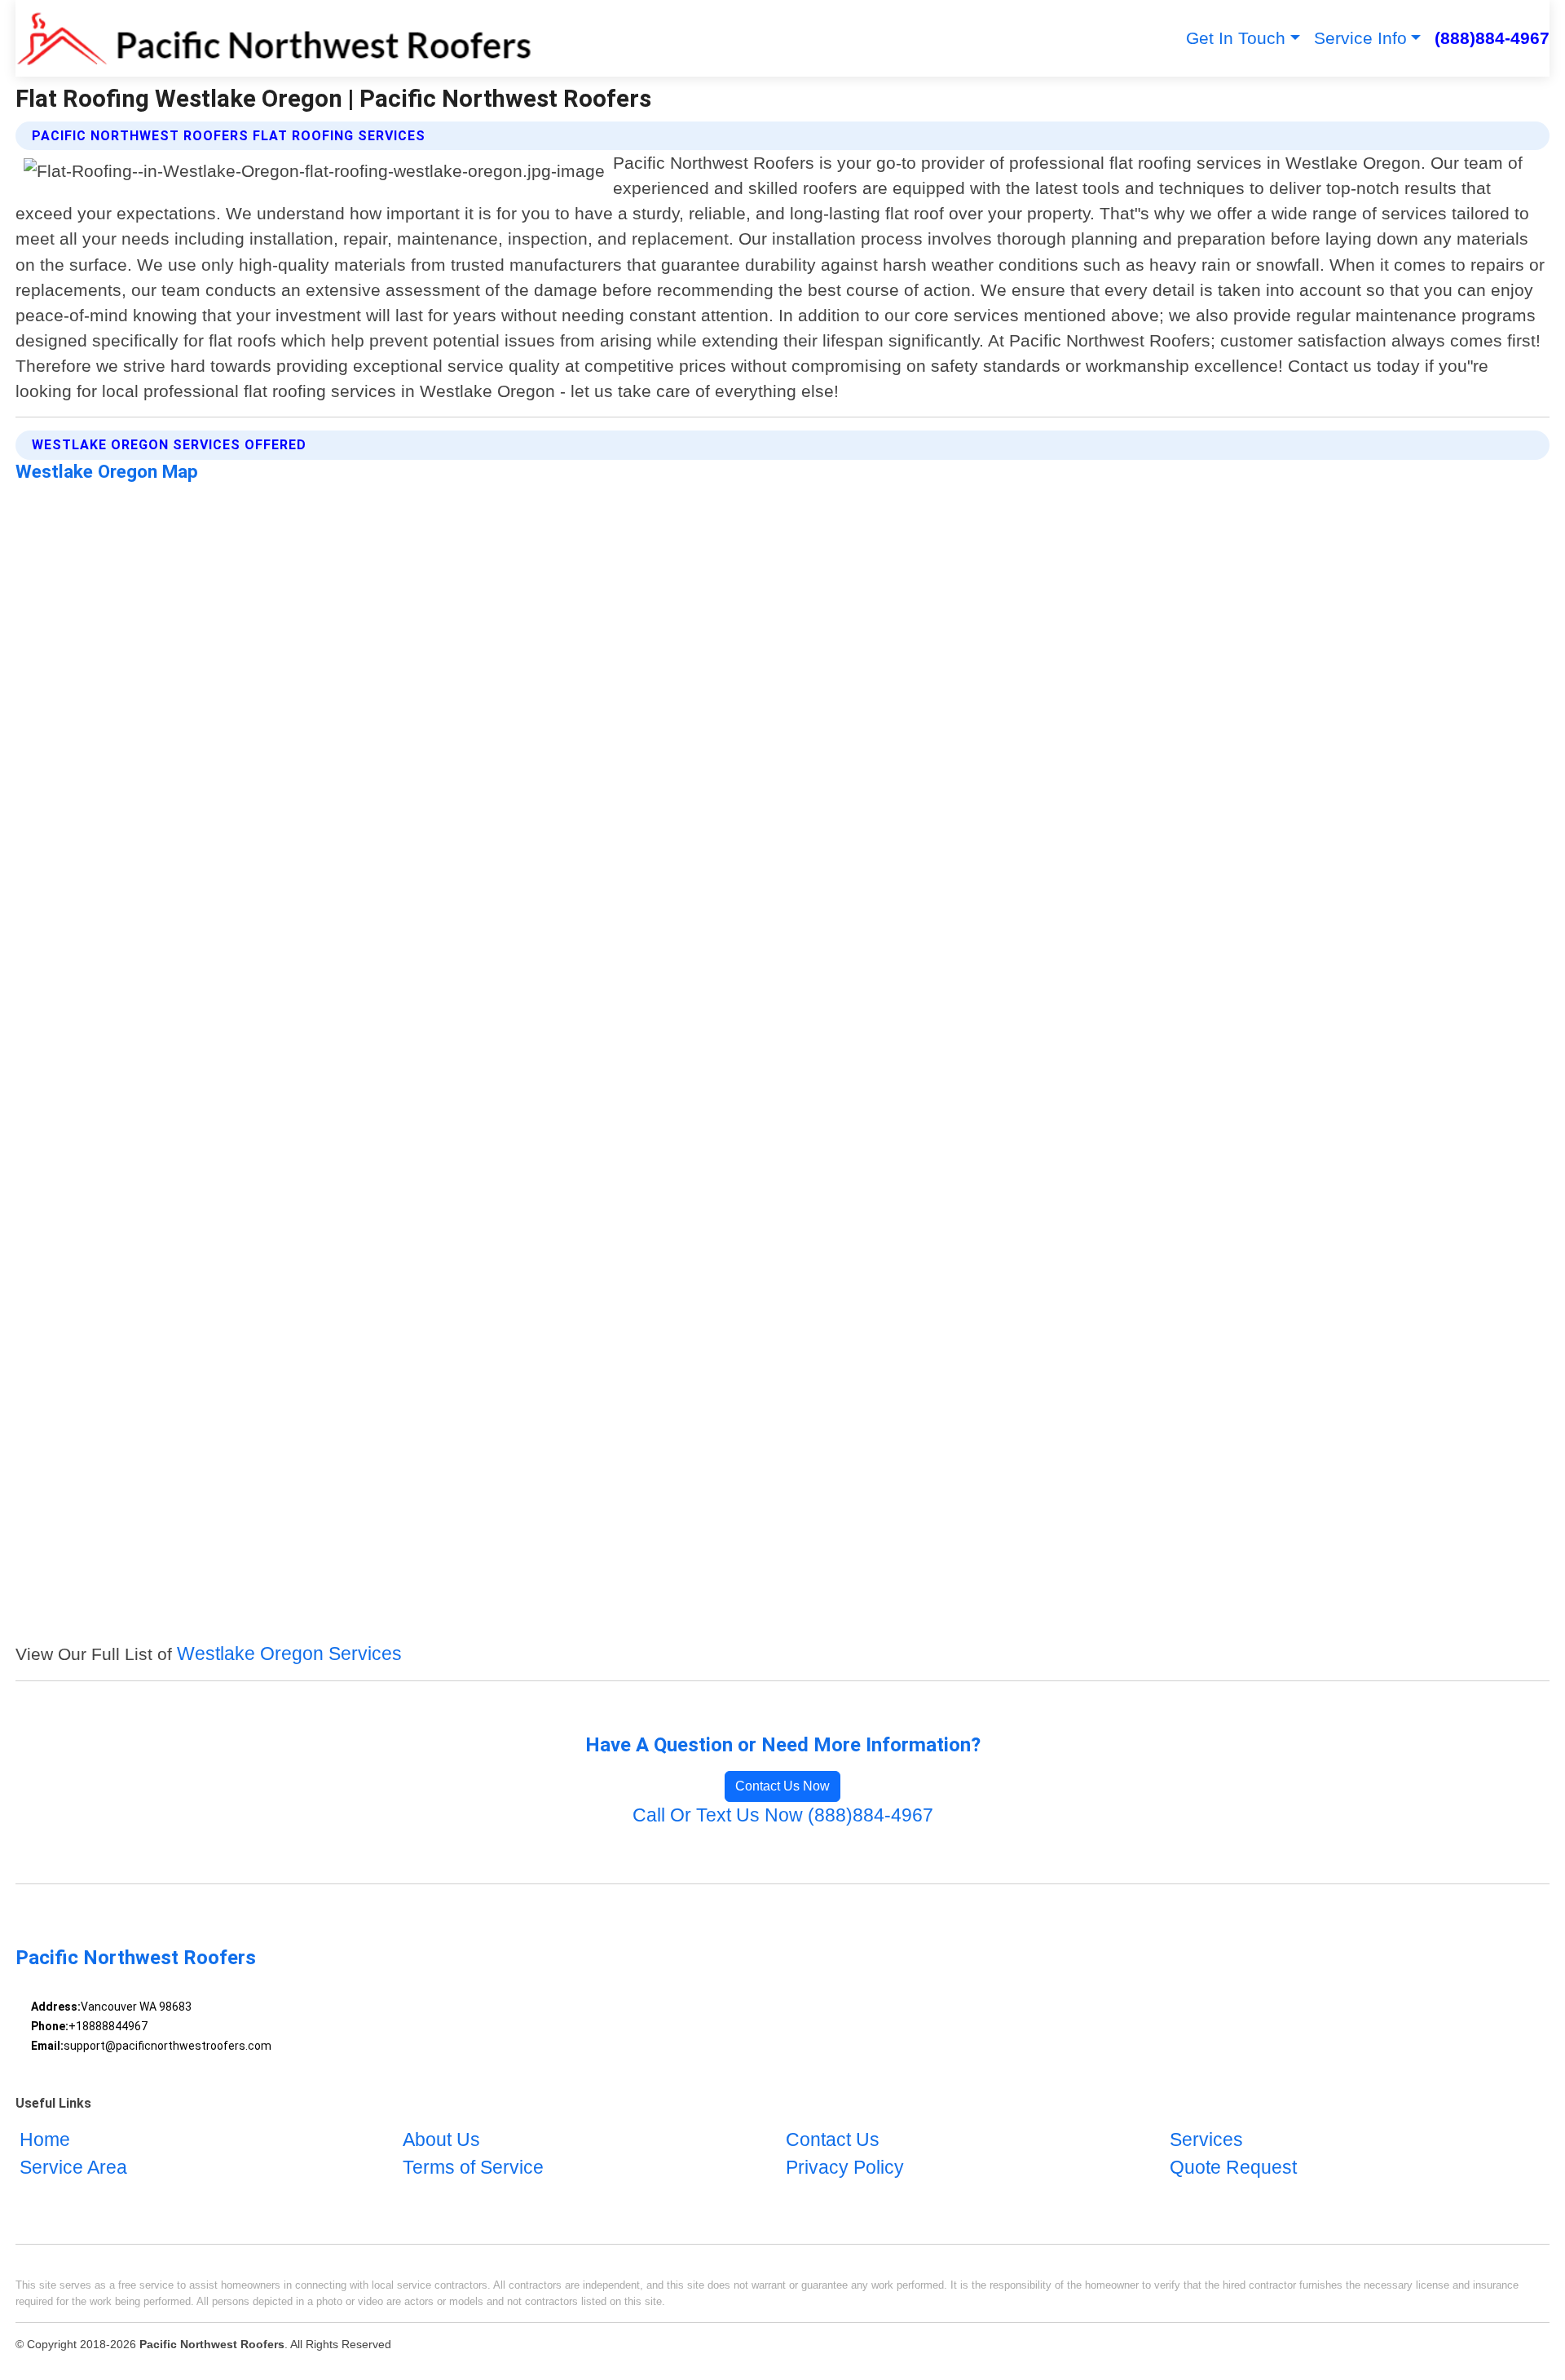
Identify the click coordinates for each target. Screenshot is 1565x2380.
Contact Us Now (782, 1786)
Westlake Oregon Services (289, 1654)
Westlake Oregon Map (107, 471)
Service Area (73, 2168)
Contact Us (833, 2141)
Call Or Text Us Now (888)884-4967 (783, 1815)
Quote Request (1233, 2168)
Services (1206, 2141)
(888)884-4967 (1492, 38)
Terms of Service (473, 2168)
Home (45, 2141)
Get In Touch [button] (1236, 38)
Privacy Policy (845, 2168)
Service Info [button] (1360, 38)
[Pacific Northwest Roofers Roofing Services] (274, 38)
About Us (441, 2141)
